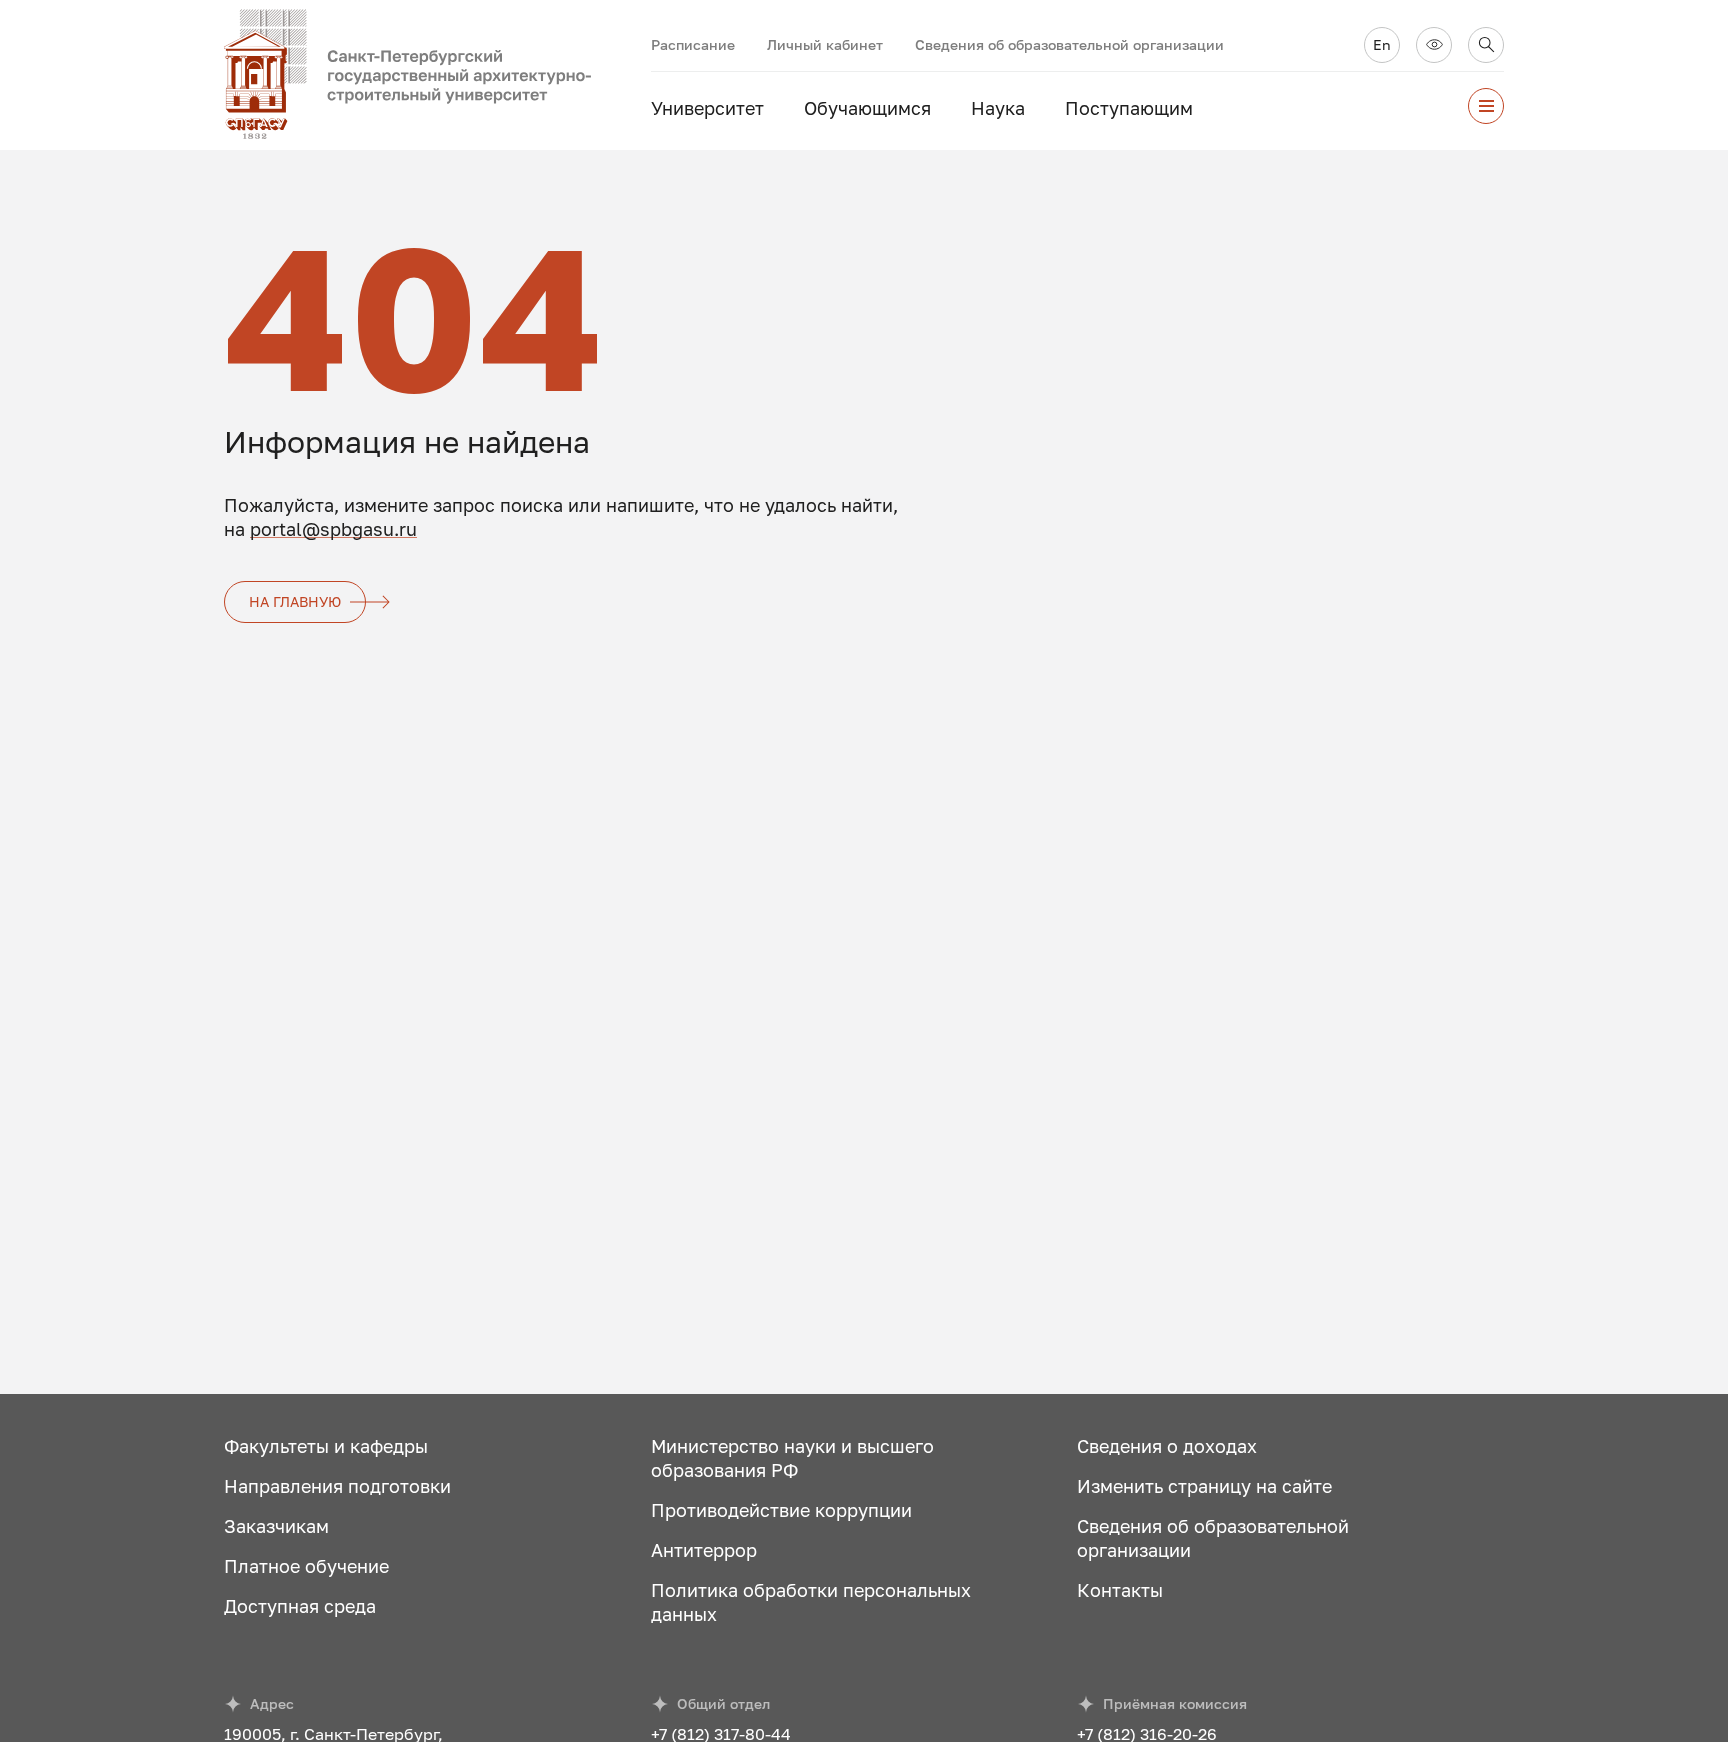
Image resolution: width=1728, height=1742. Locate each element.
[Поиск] (1486, 45)
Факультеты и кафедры (326, 1446)
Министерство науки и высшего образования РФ (792, 1458)
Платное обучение (306, 1566)
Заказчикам (276, 1526)
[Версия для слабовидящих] (1434, 45)
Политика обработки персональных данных (811, 1602)
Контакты (1120, 1590)
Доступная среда (300, 1606)
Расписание (693, 44)
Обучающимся (867, 108)
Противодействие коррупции (781, 1510)
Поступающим (1129, 108)
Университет (707, 108)
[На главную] (437, 75)
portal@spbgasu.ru (333, 529)
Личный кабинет (825, 44)
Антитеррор (704, 1550)
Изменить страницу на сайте (1204, 1486)
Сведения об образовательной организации (1069, 44)
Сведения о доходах (1167, 1446)
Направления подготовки (337, 1486)
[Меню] (1486, 106)
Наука (998, 108)
